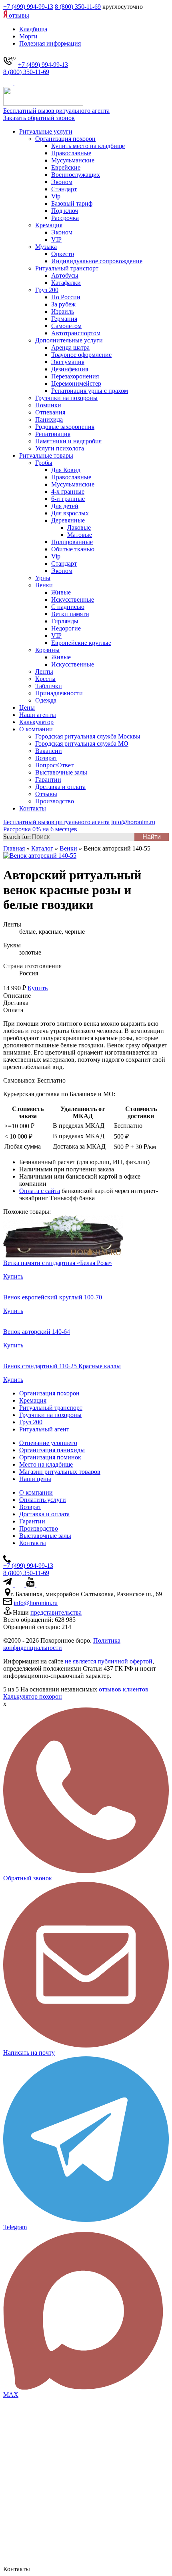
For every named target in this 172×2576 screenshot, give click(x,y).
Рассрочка (65, 218)
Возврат (46, 758)
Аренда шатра (70, 347)
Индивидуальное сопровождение (97, 261)
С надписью (68, 607)
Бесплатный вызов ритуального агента (56, 111)
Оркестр (63, 254)
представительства (56, 1612)
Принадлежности (59, 693)
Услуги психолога (60, 448)
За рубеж (63, 304)
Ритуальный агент (44, 1429)
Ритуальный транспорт (67, 268)
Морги (28, 36)
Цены (27, 708)
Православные (71, 153)
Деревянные (68, 520)
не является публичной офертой (109, 1661)
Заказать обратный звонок (39, 118)
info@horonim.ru (36, 1603)
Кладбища (33, 29)
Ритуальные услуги (46, 131)
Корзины (47, 650)
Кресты (45, 679)
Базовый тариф (72, 203)
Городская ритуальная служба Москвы (88, 736)
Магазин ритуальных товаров (60, 1472)
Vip (56, 196)
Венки (44, 585)
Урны (43, 578)
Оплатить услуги (43, 1500)
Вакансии (49, 751)
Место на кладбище (46, 1464)
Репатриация (53, 434)
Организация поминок (50, 1457)
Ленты (44, 672)
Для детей (65, 506)
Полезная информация (50, 43)
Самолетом (66, 326)
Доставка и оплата (60, 787)
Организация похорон (65, 139)
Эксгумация (68, 362)
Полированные (72, 542)
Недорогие (66, 628)
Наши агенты (38, 715)
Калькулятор (36, 722)
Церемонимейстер (76, 383)
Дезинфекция (70, 369)
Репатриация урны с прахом (90, 391)
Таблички (49, 686)
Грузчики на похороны (66, 398)
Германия (64, 319)
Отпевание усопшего (48, 1443)
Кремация (49, 225)
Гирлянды (65, 621)
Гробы (44, 463)
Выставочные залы (61, 772)
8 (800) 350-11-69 (78, 7)
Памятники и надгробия (68, 441)
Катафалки (66, 283)
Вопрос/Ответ (54, 765)
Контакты (33, 808)
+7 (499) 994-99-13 (28, 7)
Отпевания (50, 412)
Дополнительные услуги (69, 340)
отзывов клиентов (124, 1689)
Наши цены (35, 1479)
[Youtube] (31, 1584)
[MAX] (19, 83)
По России (66, 297)
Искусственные (73, 599)
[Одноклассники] (39, 1584)
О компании (36, 729)
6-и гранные (68, 499)
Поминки (48, 405)
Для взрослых (70, 513)
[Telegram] (9, 83)
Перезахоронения (75, 376)
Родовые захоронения (65, 427)
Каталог (42, 848)
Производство (55, 801)
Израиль (63, 311)
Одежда (46, 700)
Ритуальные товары (46, 455)
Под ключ (65, 211)
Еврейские (66, 167)
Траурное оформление (81, 355)
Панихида (49, 419)
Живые (61, 592)
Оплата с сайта (40, 1191)
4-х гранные (68, 491)
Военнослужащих (76, 175)
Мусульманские (73, 160)
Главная (14, 848)
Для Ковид (66, 470)
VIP (56, 239)
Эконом (62, 182)
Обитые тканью (73, 549)
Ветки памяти (70, 614)
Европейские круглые (81, 643)
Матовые (80, 535)
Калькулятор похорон (33, 1696)
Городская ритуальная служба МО (82, 744)
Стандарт (64, 189)
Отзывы (46, 794)
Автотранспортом (76, 333)
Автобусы (65, 275)
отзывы (18, 15)
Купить (38, 988)
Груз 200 (47, 290)
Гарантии (48, 780)
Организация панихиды (52, 1450)
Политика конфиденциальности (62, 1644)
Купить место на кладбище (88, 146)
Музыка (46, 247)
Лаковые (79, 527)
